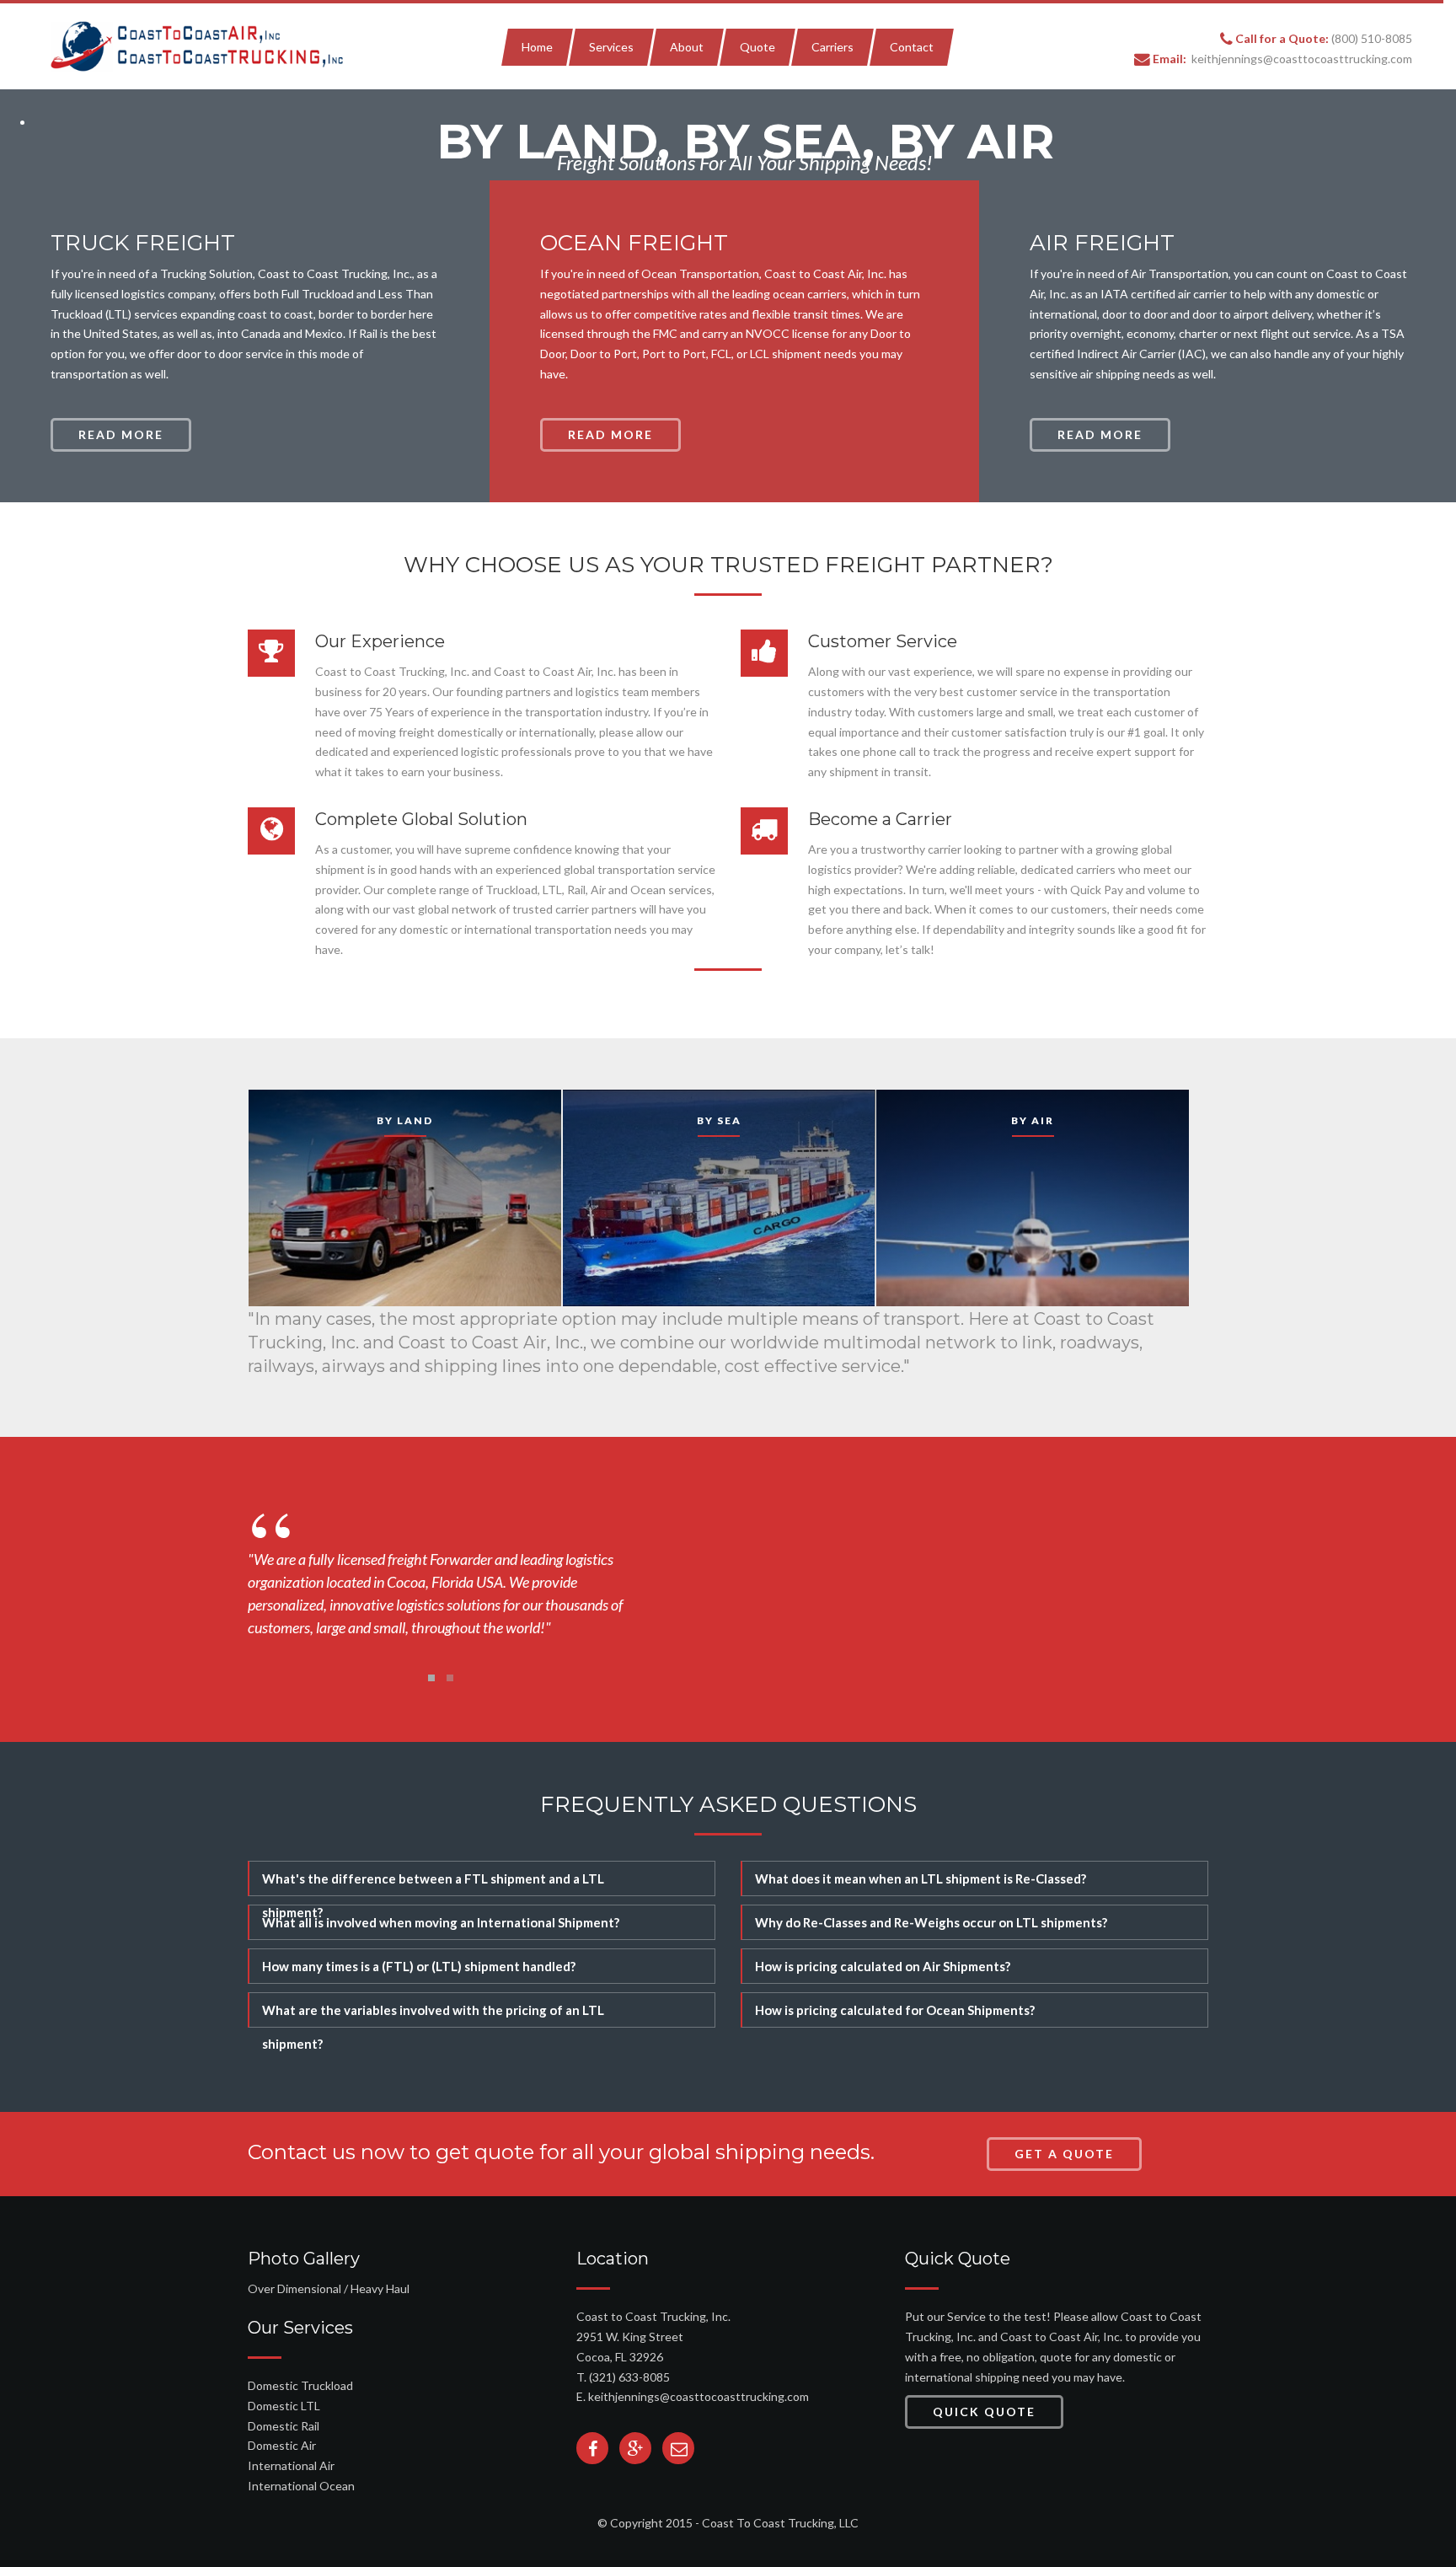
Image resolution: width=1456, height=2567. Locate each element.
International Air (291, 2465)
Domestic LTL (284, 2406)
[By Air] (719, 1196)
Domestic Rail (284, 2426)
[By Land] (405, 1196)
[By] (1033, 1196)
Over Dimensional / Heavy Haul (329, 2288)
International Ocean (301, 2486)
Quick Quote (984, 2412)
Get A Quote (1064, 2154)
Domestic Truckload (300, 2385)
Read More (121, 434)
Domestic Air (282, 2445)
